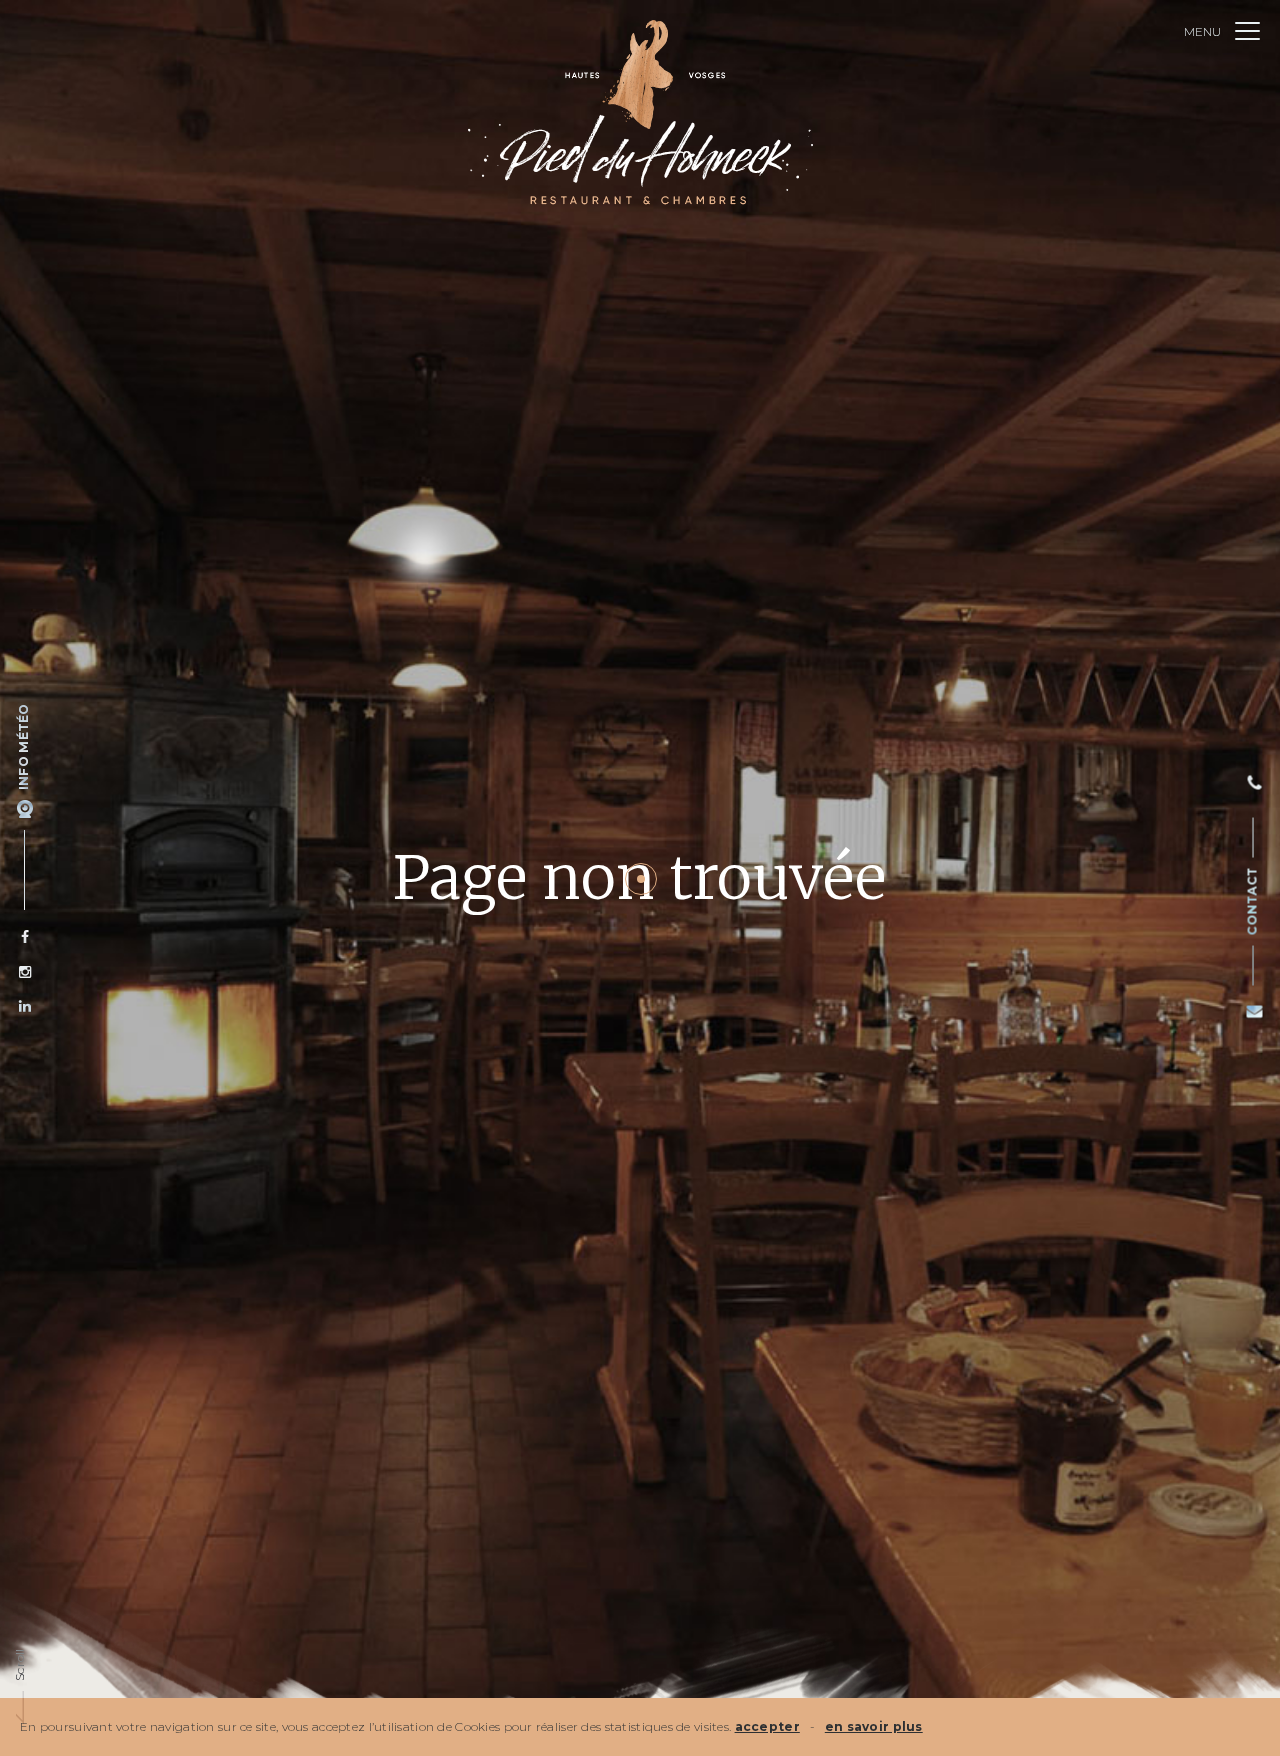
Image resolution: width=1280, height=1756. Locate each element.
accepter (767, 1726)
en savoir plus (874, 1726)
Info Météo (23, 746)
